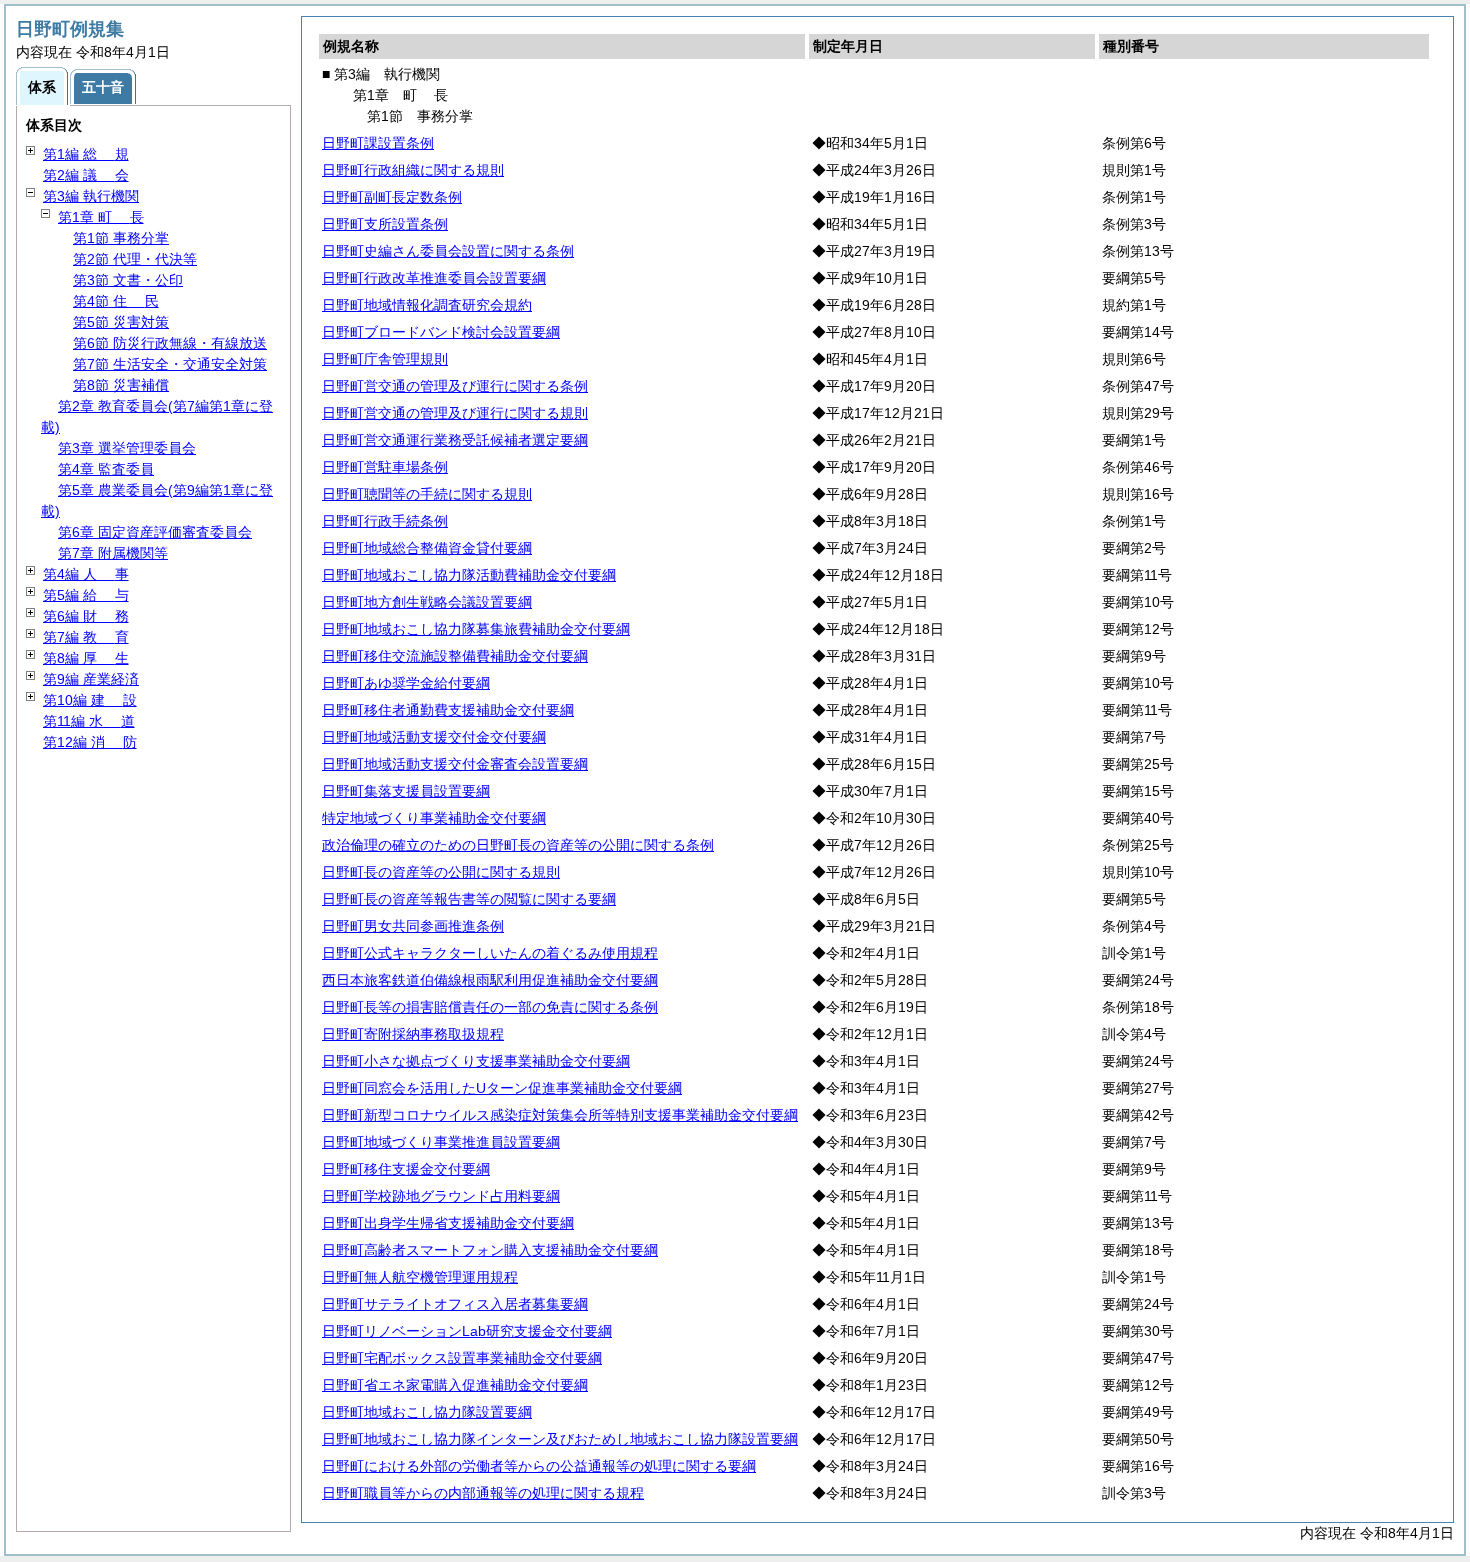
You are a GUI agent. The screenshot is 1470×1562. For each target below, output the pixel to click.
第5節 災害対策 (121, 322)
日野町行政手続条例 (385, 521)
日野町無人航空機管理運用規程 (420, 1277)
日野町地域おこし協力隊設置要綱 (427, 1412)
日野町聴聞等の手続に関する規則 (427, 494)
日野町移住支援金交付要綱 (406, 1169)
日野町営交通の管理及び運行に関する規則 (455, 413)
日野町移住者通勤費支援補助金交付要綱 (448, 710)
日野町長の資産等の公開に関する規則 (441, 872)
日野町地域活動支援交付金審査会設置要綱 (455, 764)
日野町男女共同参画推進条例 (413, 926)
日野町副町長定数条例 (392, 197)
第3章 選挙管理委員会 (127, 448)
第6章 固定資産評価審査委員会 (155, 532)
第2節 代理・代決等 (135, 259)
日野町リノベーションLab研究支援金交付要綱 (467, 1331)
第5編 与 (86, 595)
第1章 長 (101, 217)
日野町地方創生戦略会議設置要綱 (427, 602)
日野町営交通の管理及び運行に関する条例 (455, 386)
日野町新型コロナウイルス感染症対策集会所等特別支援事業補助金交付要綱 (560, 1115)
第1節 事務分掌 (121, 238)
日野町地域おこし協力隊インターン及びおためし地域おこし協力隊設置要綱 (560, 1439)
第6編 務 (86, 616)
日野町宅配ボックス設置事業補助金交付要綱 (462, 1358)
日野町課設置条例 (378, 143)
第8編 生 (86, 658)
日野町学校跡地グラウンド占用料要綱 (441, 1196)
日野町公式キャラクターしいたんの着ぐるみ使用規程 (490, 953)
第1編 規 (86, 154)
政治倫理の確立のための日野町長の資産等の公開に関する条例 (518, 845)
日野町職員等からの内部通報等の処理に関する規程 (483, 1493)
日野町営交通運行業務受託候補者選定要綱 (455, 440)
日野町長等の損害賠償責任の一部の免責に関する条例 (490, 1007)
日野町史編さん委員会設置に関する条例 (448, 251)
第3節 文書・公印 (128, 280)
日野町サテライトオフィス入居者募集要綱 (455, 1304)
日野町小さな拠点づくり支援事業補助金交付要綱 (476, 1061)
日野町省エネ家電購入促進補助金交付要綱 (455, 1385)
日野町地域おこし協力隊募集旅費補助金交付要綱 (476, 629)
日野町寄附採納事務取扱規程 (413, 1034)
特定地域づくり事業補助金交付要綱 (434, 818)
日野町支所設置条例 (385, 224)
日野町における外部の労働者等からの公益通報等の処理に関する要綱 (539, 1466)
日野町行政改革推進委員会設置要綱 (434, 278)
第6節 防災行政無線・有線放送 (170, 343)
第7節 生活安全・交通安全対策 (170, 364)
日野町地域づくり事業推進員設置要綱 (441, 1142)
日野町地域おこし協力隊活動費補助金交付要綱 (469, 575)
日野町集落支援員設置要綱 (406, 791)
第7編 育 (86, 637)
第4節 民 (116, 301)
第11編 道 (89, 721)
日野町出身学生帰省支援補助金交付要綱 (448, 1223)
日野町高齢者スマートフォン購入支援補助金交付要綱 (490, 1250)
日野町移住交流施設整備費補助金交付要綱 (455, 656)
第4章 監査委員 (106, 469)
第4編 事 (86, 574)
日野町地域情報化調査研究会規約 (427, 305)
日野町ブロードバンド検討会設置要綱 (441, 332)
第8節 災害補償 (121, 385)
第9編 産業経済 (91, 679)
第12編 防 (90, 742)
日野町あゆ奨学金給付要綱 (406, 683)
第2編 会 (86, 175)
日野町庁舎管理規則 (385, 359)
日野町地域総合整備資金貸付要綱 (427, 548)
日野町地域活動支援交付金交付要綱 (434, 737)
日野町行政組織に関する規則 (413, 170)
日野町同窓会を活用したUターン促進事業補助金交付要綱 (502, 1088)
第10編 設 (90, 700)
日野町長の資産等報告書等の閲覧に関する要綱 (469, 899)
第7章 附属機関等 (113, 553)
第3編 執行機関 (91, 196)
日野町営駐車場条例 (385, 467)
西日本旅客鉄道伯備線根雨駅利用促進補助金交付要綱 (490, 980)
